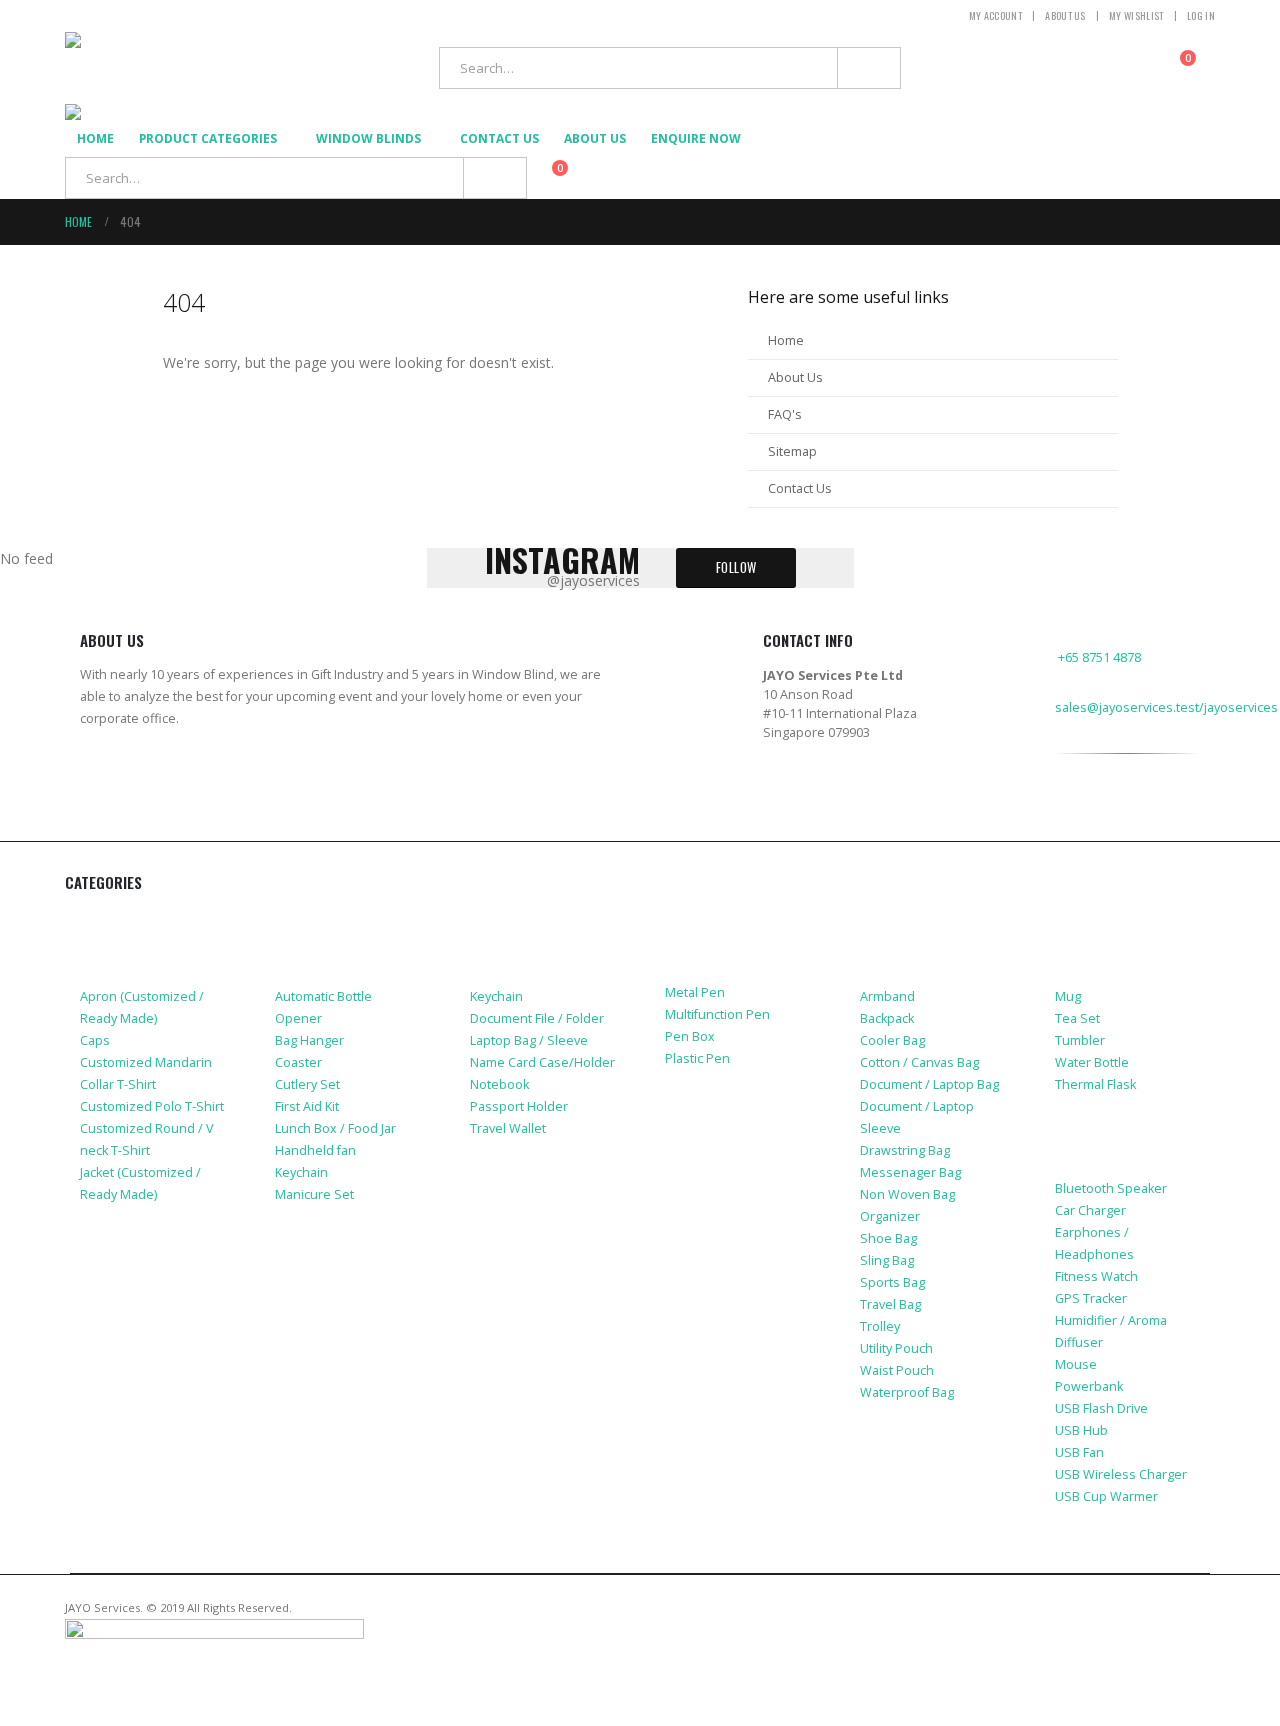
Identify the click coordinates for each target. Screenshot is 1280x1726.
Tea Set (1077, 1018)
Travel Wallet (508, 1128)
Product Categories (208, 138)
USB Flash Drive (1101, 1408)
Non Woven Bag (907, 1194)
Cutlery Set (307, 1084)
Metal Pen (695, 992)
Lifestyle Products (344, 922)
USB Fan (1079, 1452)
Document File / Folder (537, 1018)
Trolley (880, 1326)
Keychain (301, 1172)
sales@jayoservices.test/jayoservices (1166, 707)
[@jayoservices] (1067, 824)
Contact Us (499, 138)
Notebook (499, 1084)
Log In (1201, 15)
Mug (1068, 996)
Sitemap (792, 451)
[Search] (869, 68)
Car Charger (1090, 1210)
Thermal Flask (1095, 1084)
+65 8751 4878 (1099, 657)
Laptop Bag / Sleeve (529, 1040)
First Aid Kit (307, 1106)
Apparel (109, 922)
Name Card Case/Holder (542, 1062)
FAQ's (785, 414)
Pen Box (690, 1036)
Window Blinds (368, 138)
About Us (1065, 15)
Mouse (1076, 1364)
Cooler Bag (892, 1040)
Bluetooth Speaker (1111, 1188)
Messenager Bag (910, 1172)
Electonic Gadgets (1123, 1145)
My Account (995, 15)
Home (95, 138)
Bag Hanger (309, 1040)
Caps (95, 1040)
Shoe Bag (888, 1238)
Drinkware (1094, 922)
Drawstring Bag (905, 1150)
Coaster (298, 1062)
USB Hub (1081, 1430)
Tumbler (1080, 1040)
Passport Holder (519, 1106)
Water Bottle (1092, 1062)
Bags (878, 922)
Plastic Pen (697, 1058)
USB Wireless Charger (1121, 1474)
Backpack (887, 1018)
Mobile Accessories (152, 1255)
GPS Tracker (1091, 1298)
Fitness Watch (1096, 1276)
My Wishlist (1136, 15)
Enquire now (696, 138)
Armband (887, 996)
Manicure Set (314, 1194)
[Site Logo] (190, 68)
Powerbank (1089, 1386)
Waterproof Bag (907, 1392)
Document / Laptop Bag (929, 1084)
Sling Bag (887, 1260)
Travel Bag (890, 1304)
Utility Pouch (896, 1348)
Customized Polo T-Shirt (152, 1106)
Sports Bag (892, 1282)
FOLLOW (736, 567)
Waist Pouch (897, 1370)
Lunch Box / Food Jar (335, 1128)
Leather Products (536, 922)
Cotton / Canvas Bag (919, 1062)
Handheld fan (315, 1150)
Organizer (890, 1216)
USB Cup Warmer (1106, 1496)
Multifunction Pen (717, 1014)
